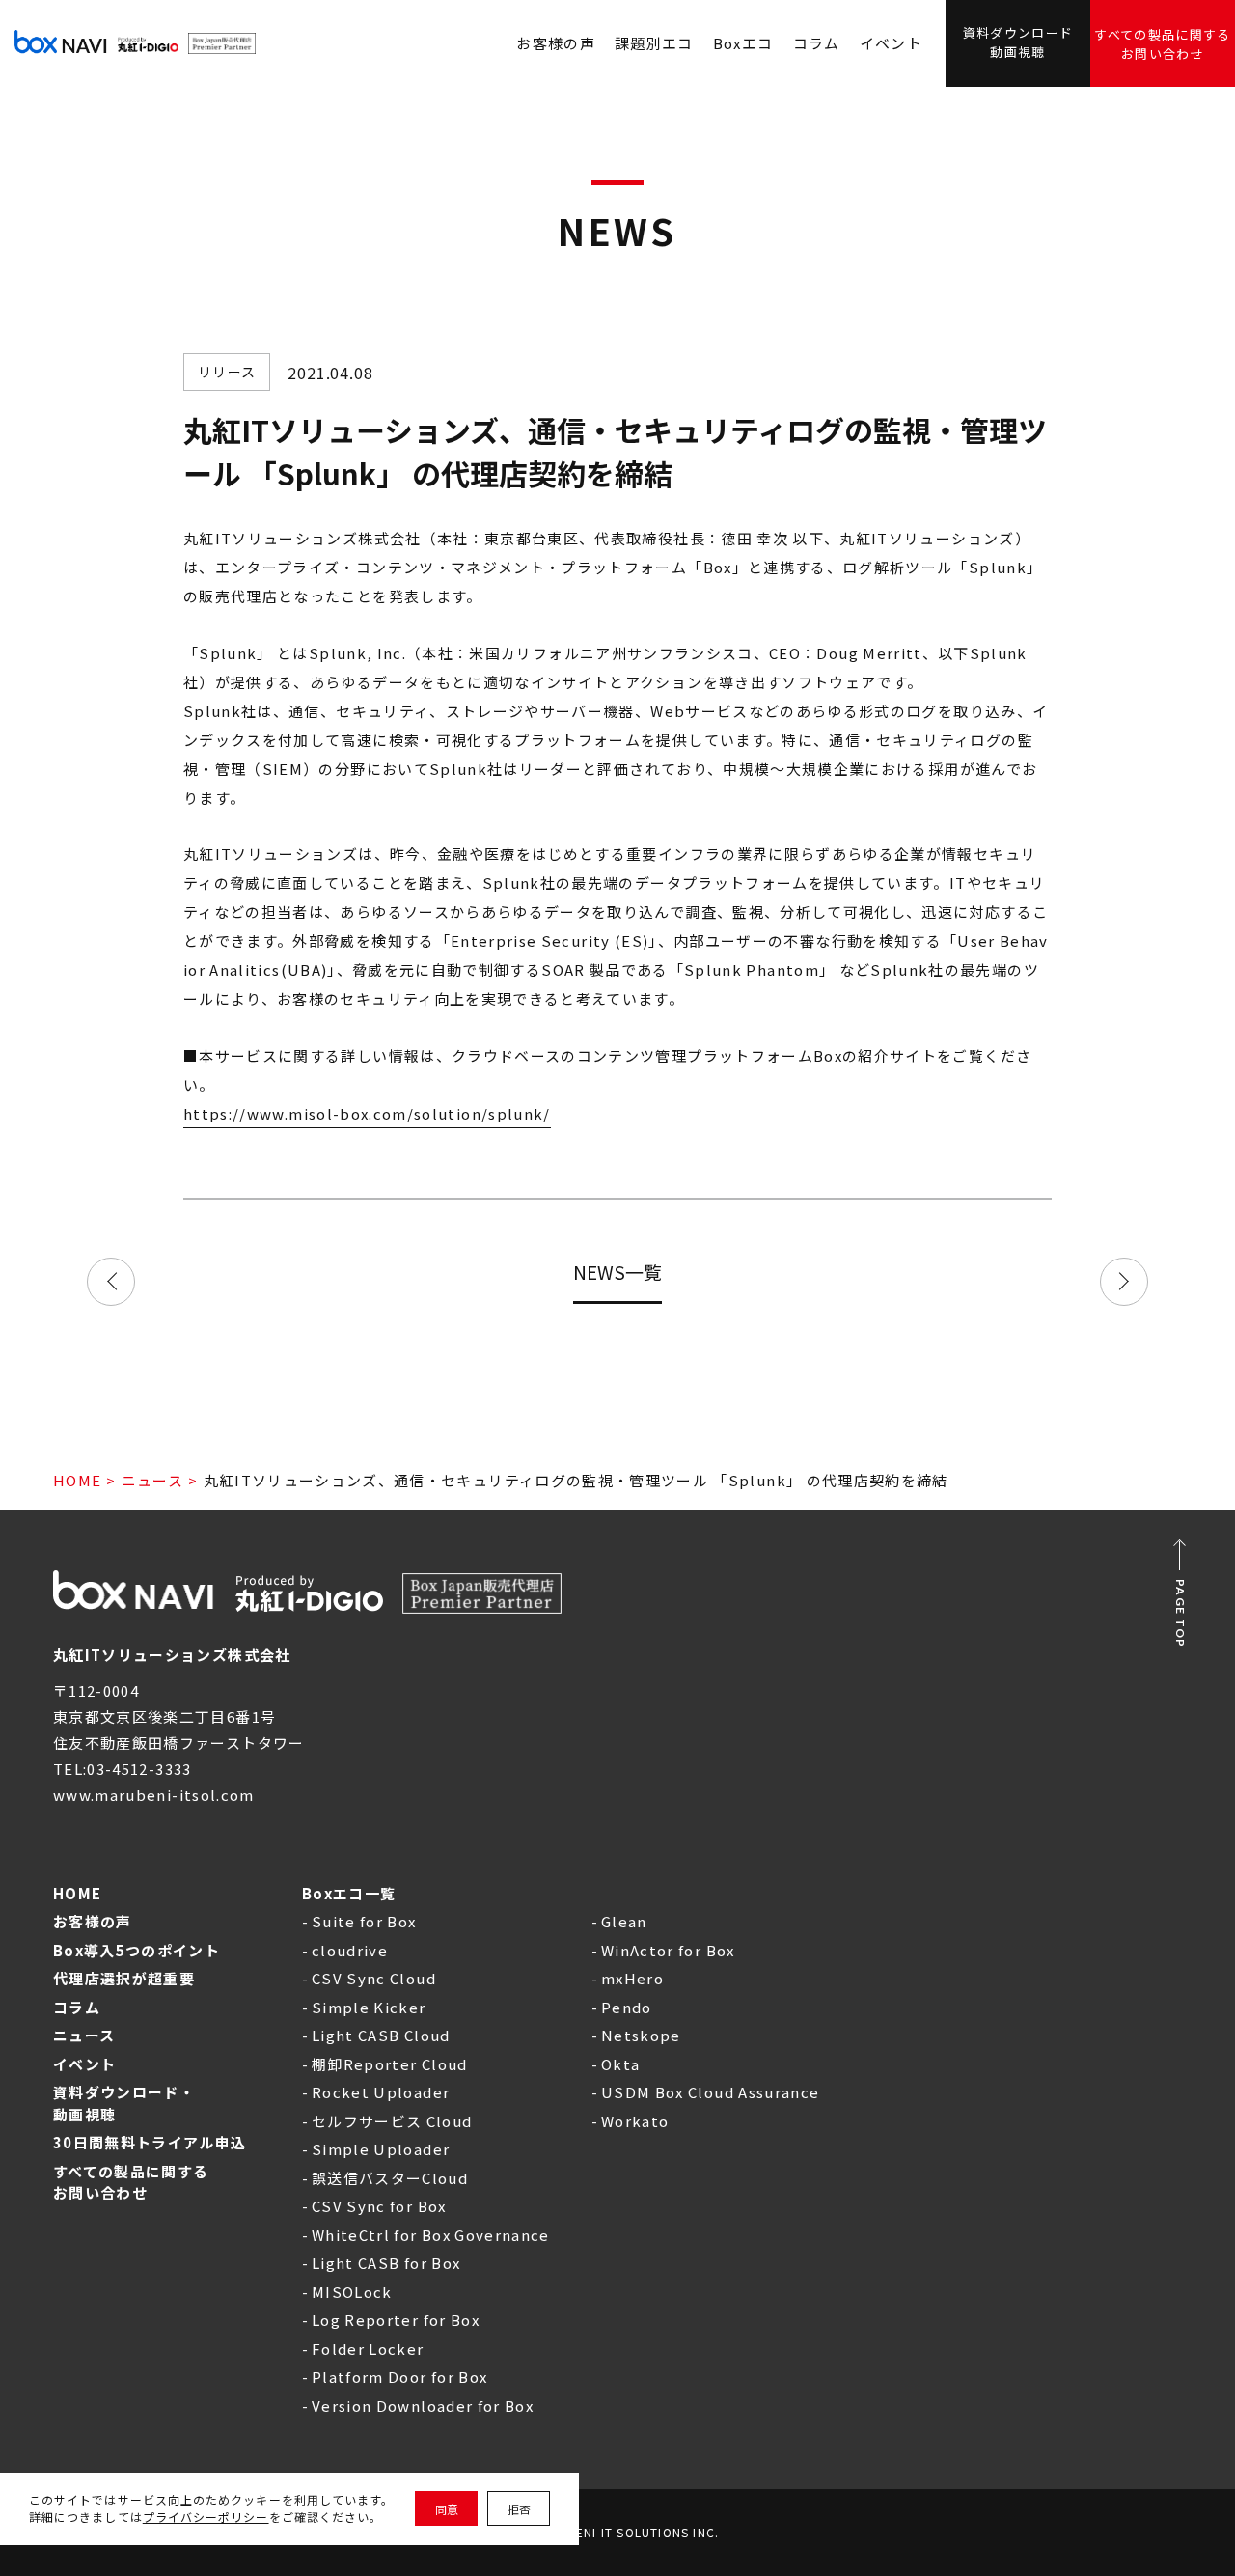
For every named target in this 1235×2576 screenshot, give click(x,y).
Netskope (641, 2035)
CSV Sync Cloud (374, 1978)
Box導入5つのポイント (137, 1950)
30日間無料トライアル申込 (150, 2142)
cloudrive (350, 1950)
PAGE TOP (1180, 1614)
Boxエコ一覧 (349, 1893)
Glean (624, 1921)
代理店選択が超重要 (124, 1978)
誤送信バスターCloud (390, 2178)
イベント (891, 43)
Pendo (627, 2007)
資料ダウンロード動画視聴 (1018, 42)
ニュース (152, 1480)
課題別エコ (654, 43)
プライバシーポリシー (206, 2517)
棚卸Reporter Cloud (390, 2064)
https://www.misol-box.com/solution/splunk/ (367, 1113)
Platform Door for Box (399, 2377)
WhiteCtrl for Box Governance (431, 2235)
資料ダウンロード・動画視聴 (124, 2103)
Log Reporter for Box (396, 2320)
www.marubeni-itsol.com (154, 1795)
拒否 (519, 2509)
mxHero (632, 1978)
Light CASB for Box (386, 2263)
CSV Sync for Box (379, 2206)
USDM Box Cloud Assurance (710, 2092)
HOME (77, 1480)
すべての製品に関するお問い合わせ (1163, 44)
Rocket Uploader (381, 2092)
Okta (620, 2064)
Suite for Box (364, 1921)
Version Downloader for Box (423, 2406)
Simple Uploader (381, 2149)
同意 (447, 2509)
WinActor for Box (668, 1950)
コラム (817, 43)
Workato (635, 2121)
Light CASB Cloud (381, 2035)
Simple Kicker (369, 2007)
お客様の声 (93, 1921)
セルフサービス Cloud (392, 2121)
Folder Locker (368, 2349)
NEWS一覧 (617, 1272)
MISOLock (352, 2292)
